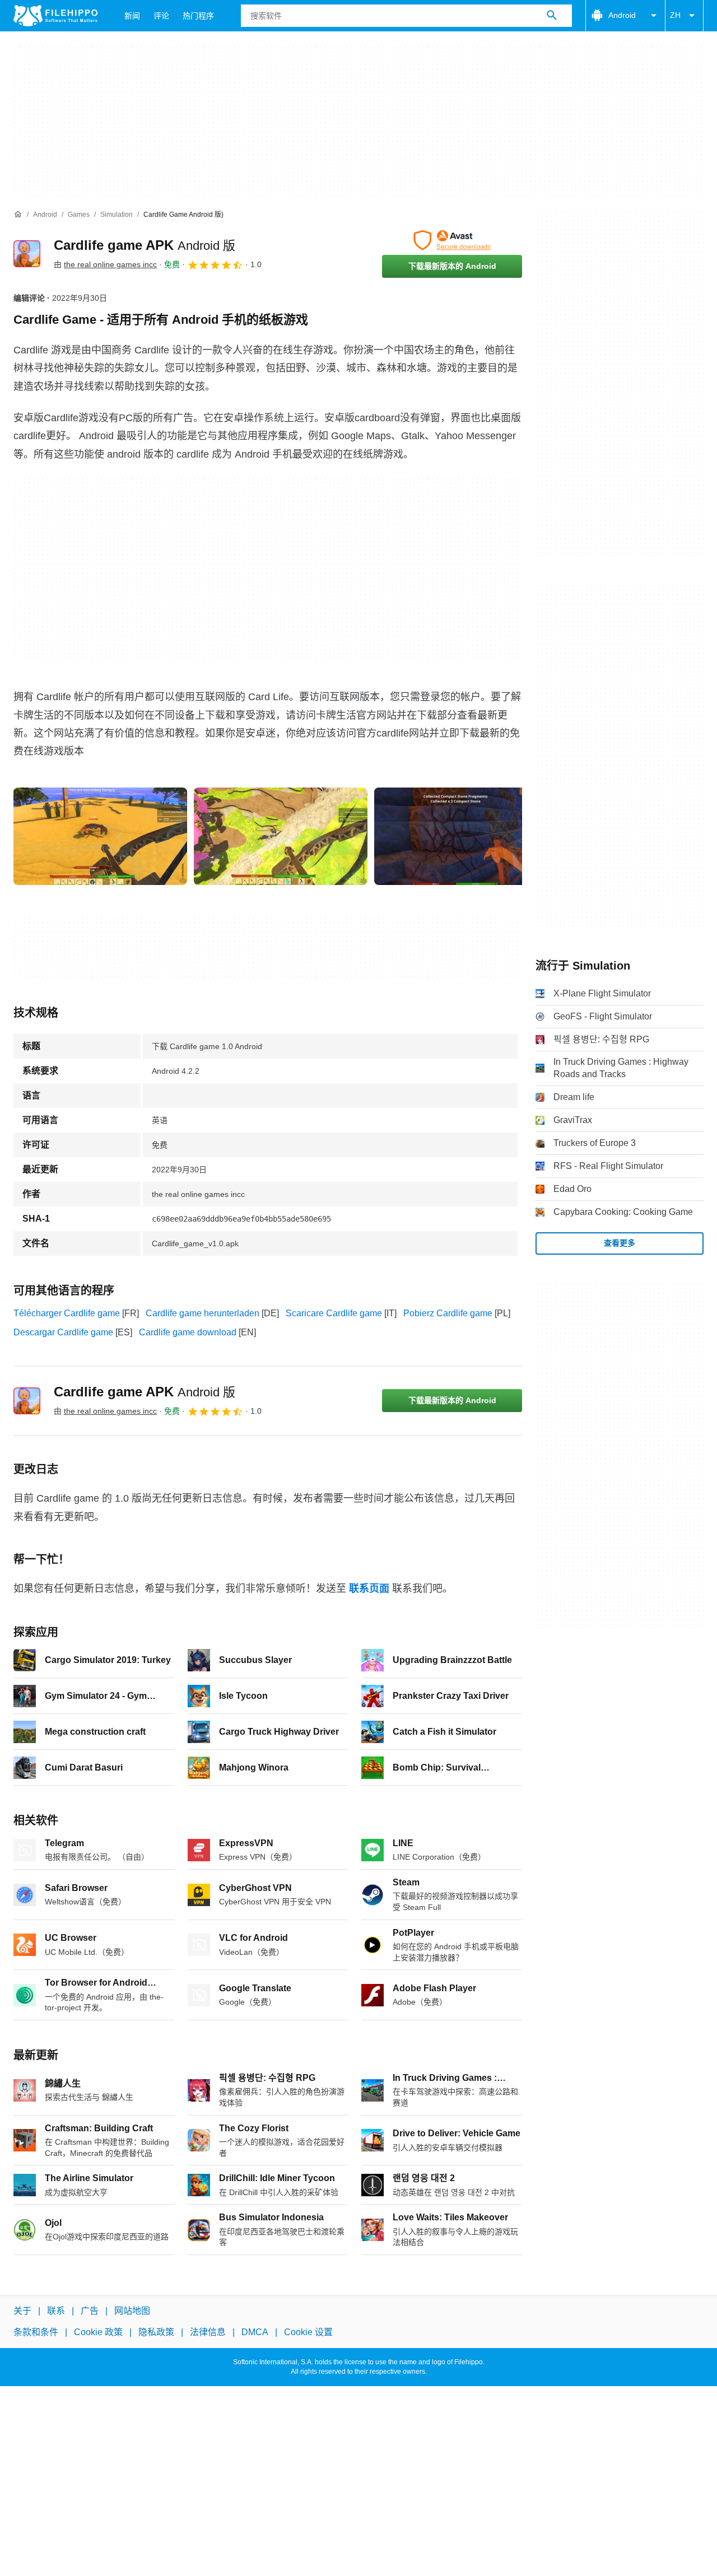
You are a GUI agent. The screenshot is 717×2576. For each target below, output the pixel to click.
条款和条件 (36, 2332)
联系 (56, 2311)
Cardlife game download (188, 1332)
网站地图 (132, 2311)
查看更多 (620, 1243)
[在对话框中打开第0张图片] (100, 836)
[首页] (18, 215)
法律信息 (208, 2332)
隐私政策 (156, 2332)
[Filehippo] (55, 16)
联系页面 (369, 1589)
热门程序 (198, 16)
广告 (90, 2311)
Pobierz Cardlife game (448, 1313)
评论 (161, 16)
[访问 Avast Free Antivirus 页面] (452, 240)
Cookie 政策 (98, 2332)
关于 (22, 2311)
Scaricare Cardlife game (334, 1313)
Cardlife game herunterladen (202, 1313)
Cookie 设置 (308, 2332)
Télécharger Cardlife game (67, 1313)
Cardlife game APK (145, 245)
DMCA (255, 2332)
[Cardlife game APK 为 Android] (27, 254)
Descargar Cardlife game (63, 1332)
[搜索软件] (552, 16)
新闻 (132, 16)
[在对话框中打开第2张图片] (461, 836)
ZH (675, 15)
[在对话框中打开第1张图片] (281, 836)
